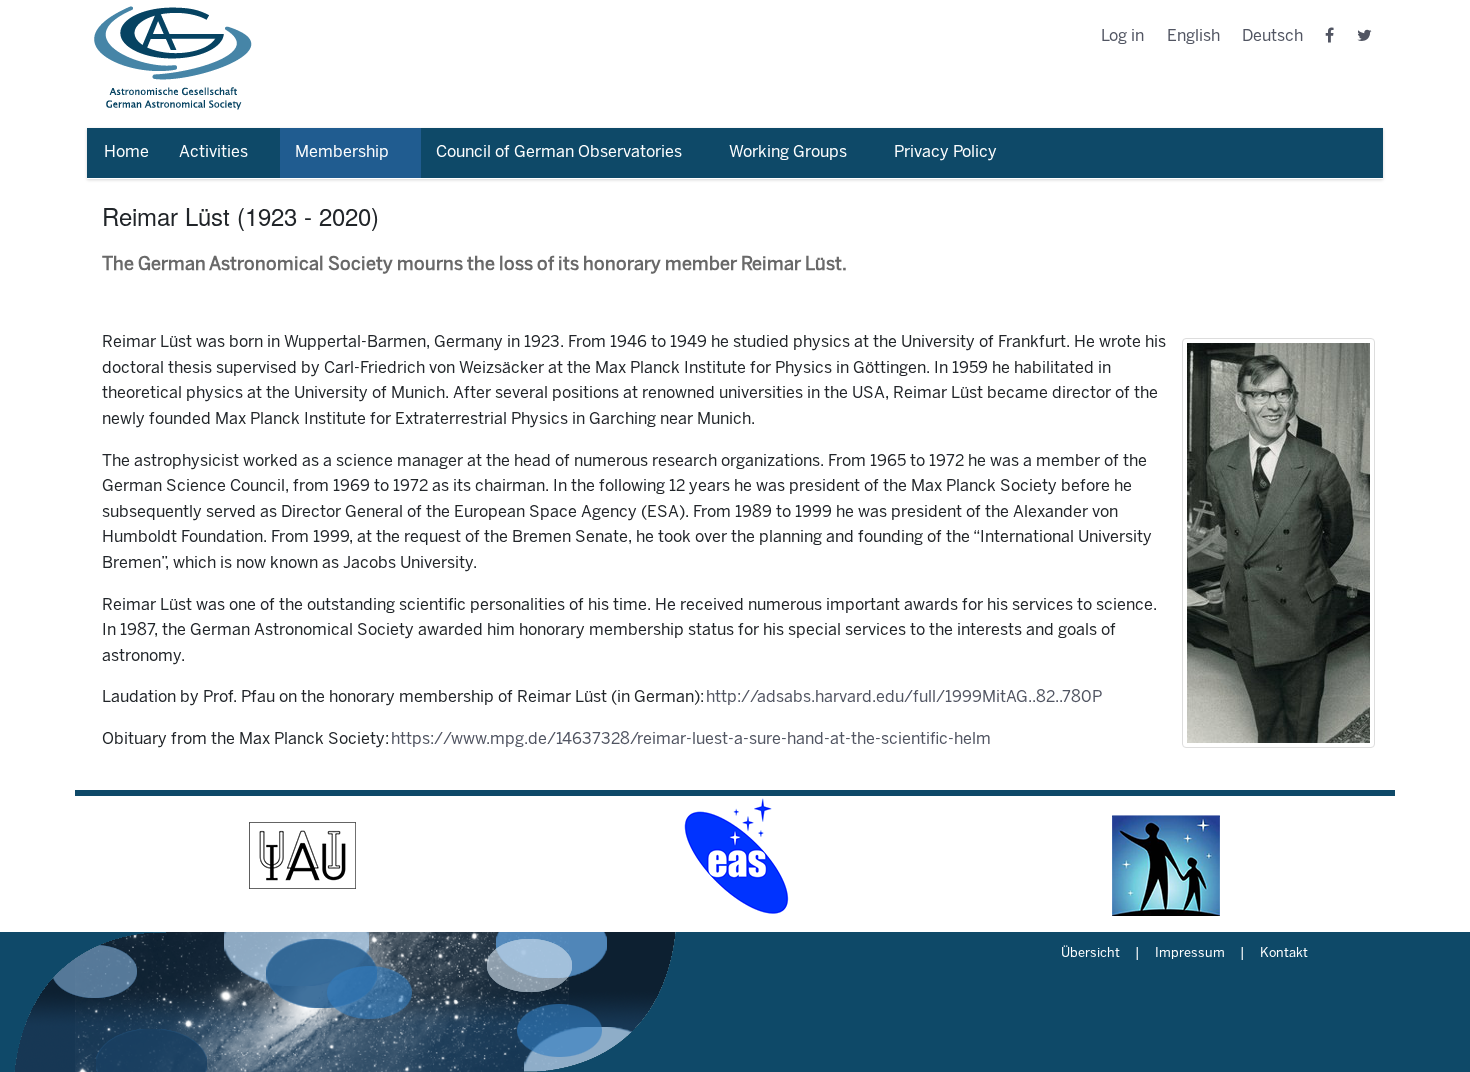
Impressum (1190, 954)
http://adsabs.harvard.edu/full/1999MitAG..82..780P (904, 697)
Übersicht (1090, 954)
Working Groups (788, 152)
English (1193, 36)
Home (126, 152)
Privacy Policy (945, 152)
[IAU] (303, 856)
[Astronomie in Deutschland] (1167, 856)
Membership (342, 152)
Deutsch (1272, 36)
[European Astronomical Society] (735, 856)
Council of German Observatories (559, 152)
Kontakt (1284, 954)
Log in (1122, 36)
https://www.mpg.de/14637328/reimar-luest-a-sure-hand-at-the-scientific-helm (691, 739)
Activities (213, 152)
